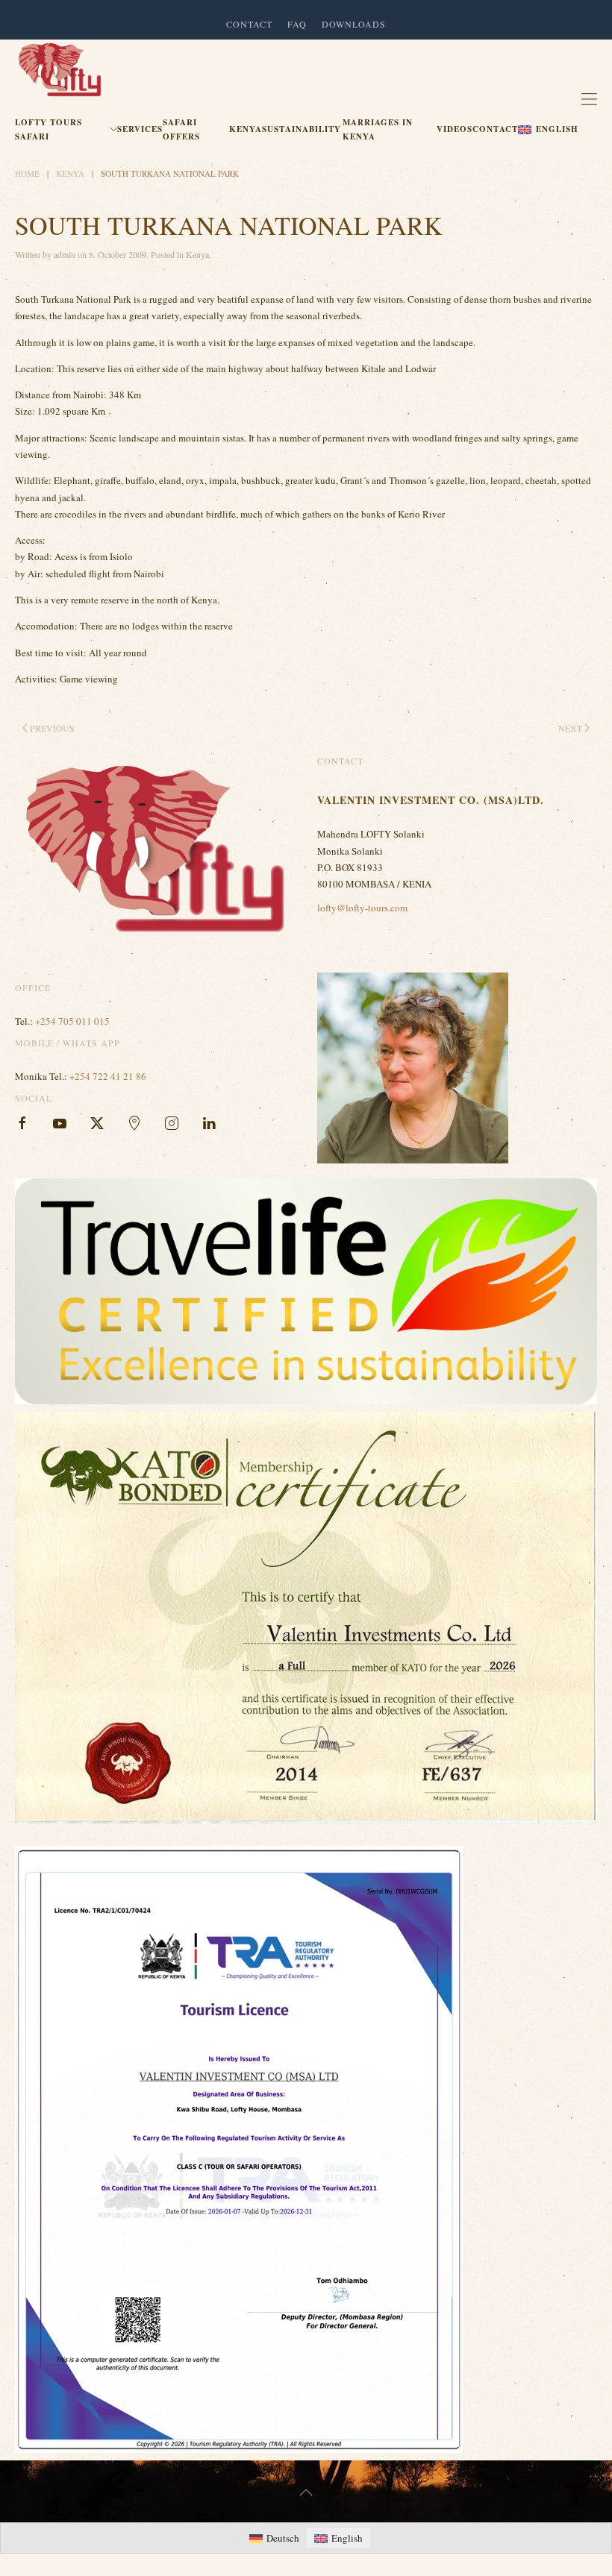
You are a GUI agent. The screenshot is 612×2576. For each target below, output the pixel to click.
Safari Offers (181, 129)
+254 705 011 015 (72, 1021)
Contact (495, 129)
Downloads (354, 24)
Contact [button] (249, 24)
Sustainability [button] (302, 129)
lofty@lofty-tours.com (362, 908)
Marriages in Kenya (378, 129)
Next (570, 728)
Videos (455, 129)
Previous (52, 728)
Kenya (246, 129)
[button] (550, 130)
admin (65, 254)
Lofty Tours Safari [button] (49, 129)
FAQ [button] (297, 24)
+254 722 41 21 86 (108, 1076)
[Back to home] (60, 70)
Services (140, 129)
